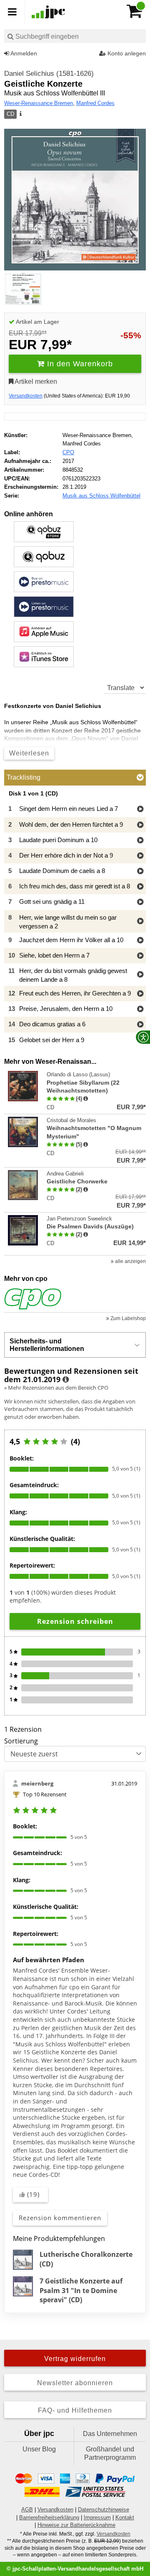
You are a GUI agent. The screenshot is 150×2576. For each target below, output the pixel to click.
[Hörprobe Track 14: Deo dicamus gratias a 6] (140, 1025)
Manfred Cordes (95, 103)
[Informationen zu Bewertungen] (66, 1380)
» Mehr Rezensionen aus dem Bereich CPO (56, 1388)
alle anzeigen (130, 1261)
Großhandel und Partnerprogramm (110, 2453)
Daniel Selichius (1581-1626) (49, 74)
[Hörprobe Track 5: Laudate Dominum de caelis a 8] (140, 872)
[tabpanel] (75, 919)
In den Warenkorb (79, 364)
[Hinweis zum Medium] (20, 114)
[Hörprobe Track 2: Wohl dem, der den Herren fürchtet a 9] (140, 825)
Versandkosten (26, 396)
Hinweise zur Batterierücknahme (76, 2525)
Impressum (97, 2517)
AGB (27, 2510)
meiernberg (37, 1783)
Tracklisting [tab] (24, 777)
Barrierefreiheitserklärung (49, 2517)
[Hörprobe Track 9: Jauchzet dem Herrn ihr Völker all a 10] (140, 941)
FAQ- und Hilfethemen (75, 2410)
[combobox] (75, 36)
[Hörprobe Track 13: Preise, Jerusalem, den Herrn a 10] (140, 1009)
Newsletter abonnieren (75, 2383)
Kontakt (125, 2517)
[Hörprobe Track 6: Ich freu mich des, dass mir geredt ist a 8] (140, 887)
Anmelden (23, 53)
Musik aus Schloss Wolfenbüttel (101, 496)
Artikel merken (35, 381)
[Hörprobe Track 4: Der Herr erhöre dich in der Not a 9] (140, 856)
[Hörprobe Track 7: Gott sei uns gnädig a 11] (140, 902)
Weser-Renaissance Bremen (39, 103)
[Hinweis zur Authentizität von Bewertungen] (86, 1099)
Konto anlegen (126, 53)
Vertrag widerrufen (75, 2359)
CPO (68, 452)
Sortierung (21, 1741)
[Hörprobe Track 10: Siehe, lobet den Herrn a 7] (140, 956)
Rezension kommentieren (60, 2218)
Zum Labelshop (127, 1318)
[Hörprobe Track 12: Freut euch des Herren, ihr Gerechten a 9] (140, 994)
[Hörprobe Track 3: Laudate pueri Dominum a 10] (140, 841)
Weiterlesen (29, 753)
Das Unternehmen (110, 2434)
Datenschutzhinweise (104, 2510)
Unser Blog (39, 2449)
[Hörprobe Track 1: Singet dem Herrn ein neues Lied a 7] (140, 809)
